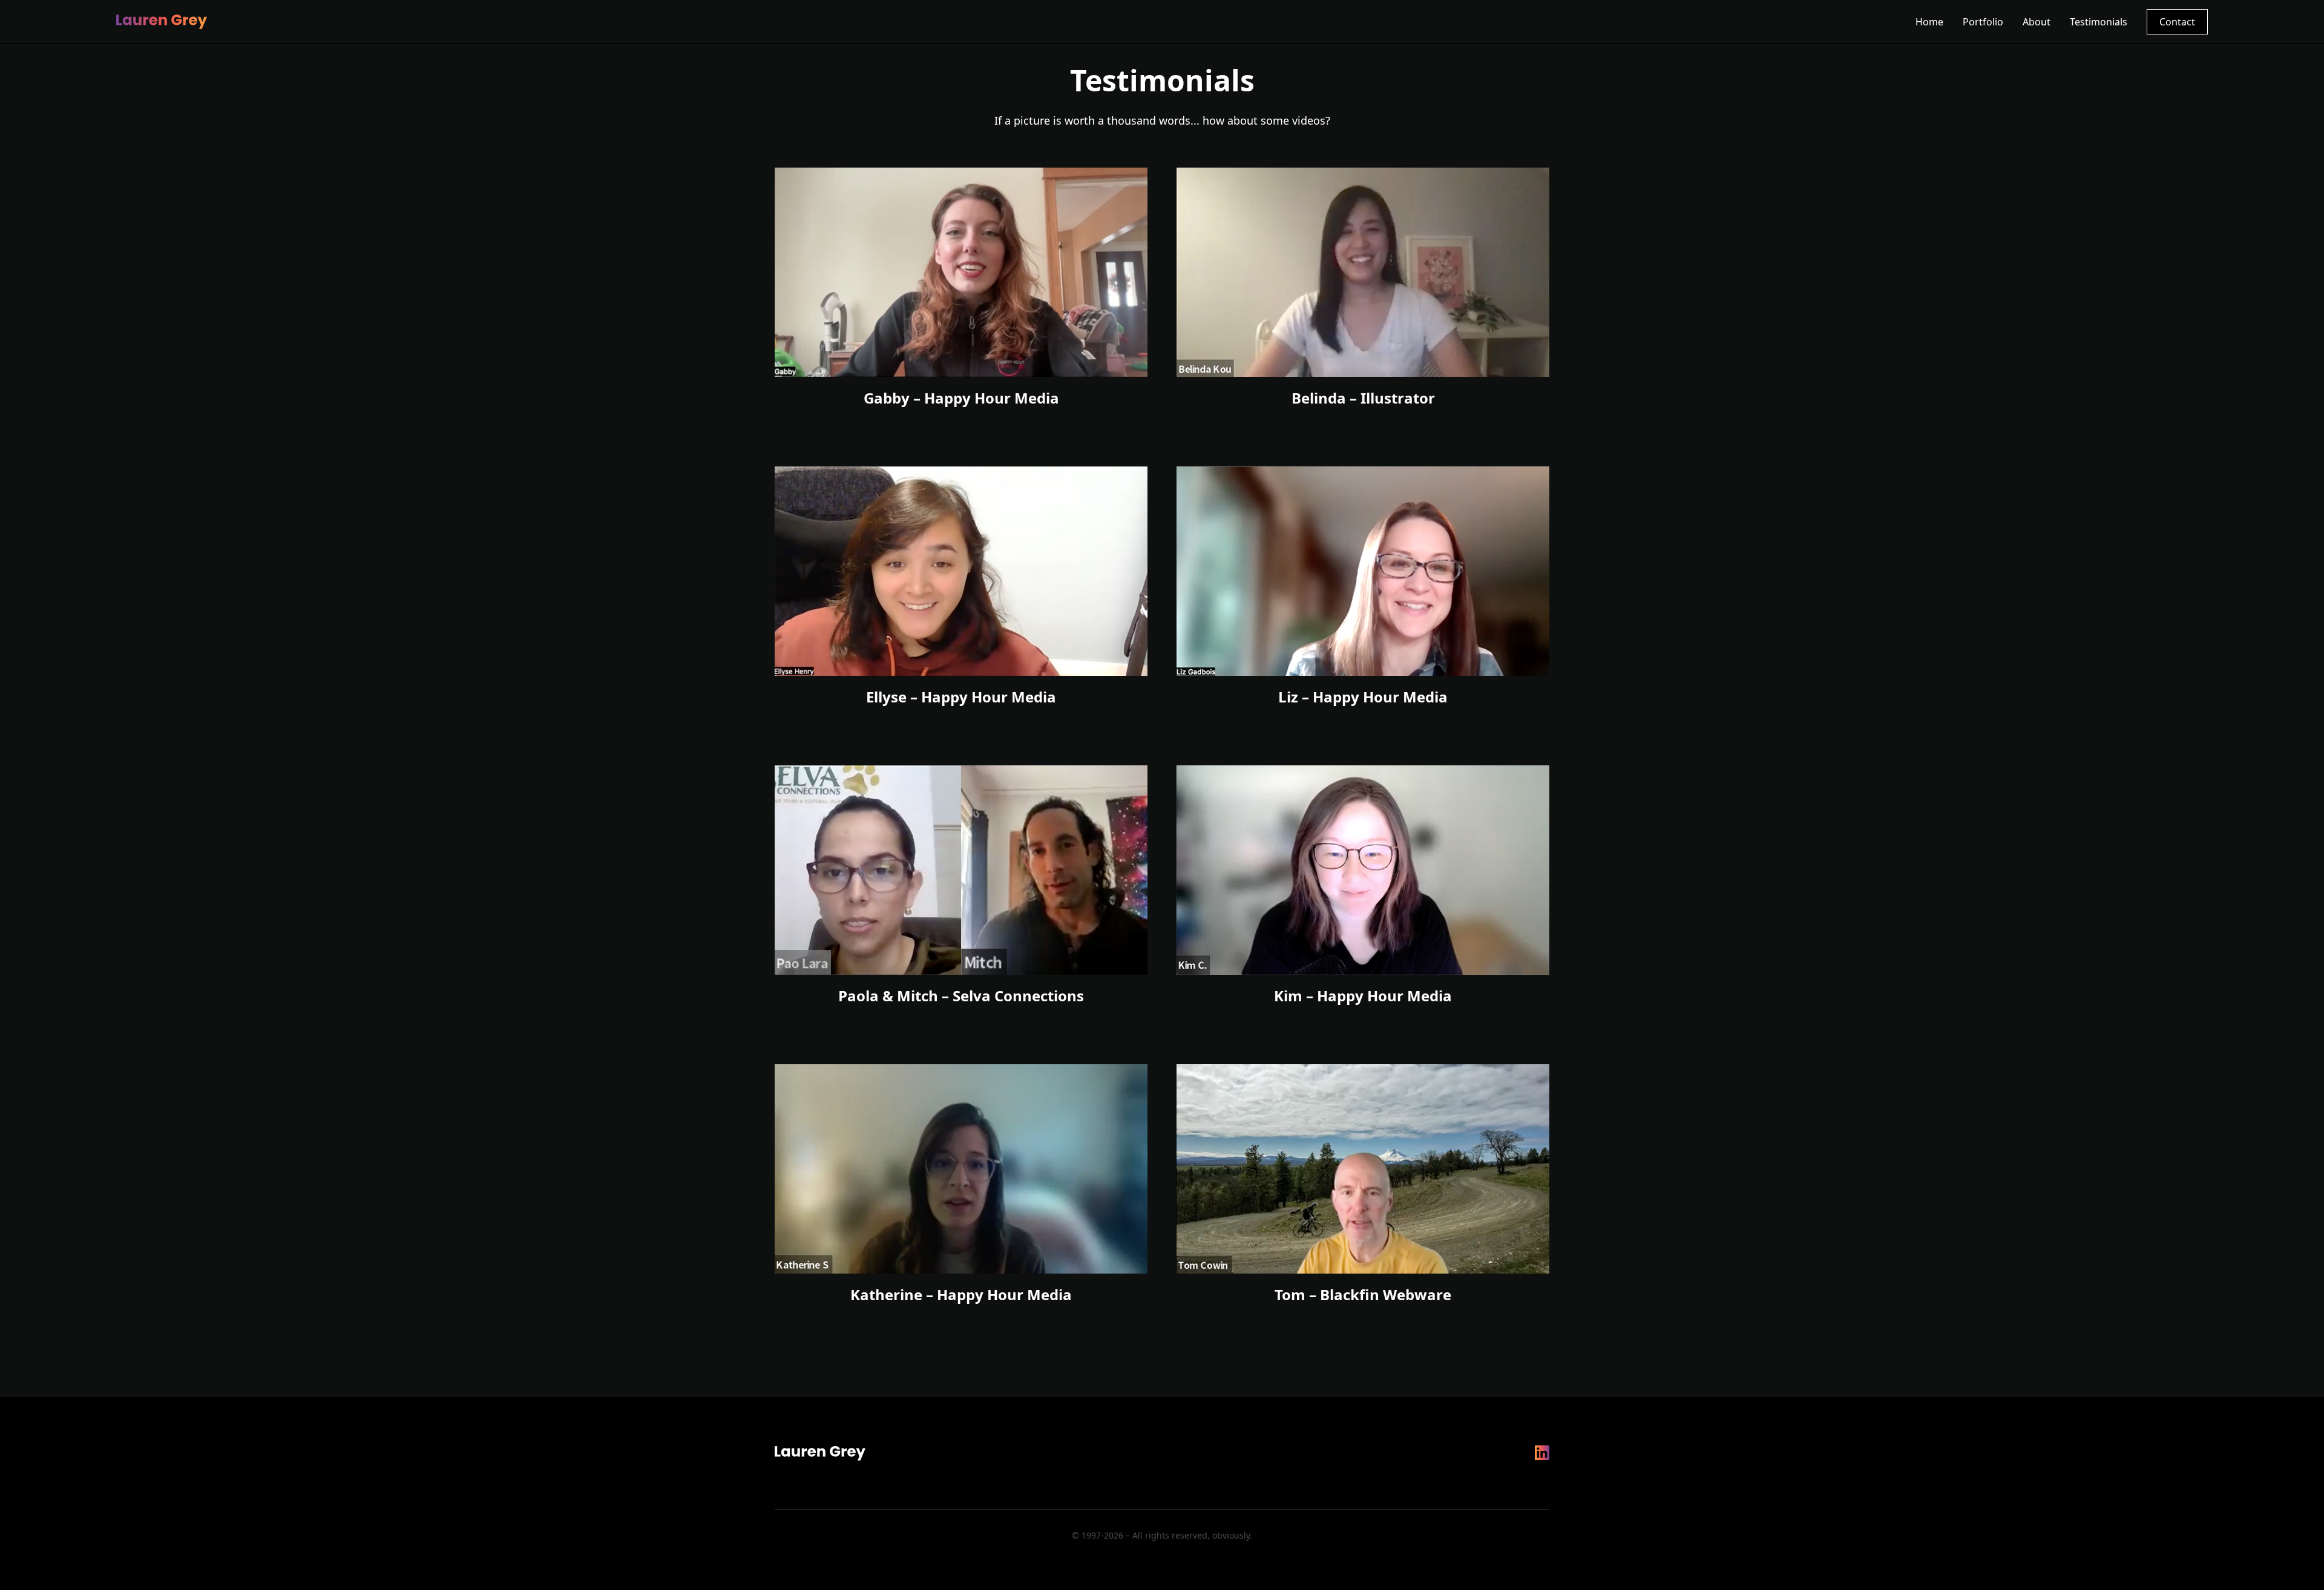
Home (1929, 22)
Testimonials (2099, 22)
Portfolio (1983, 22)
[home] (162, 22)
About (2037, 22)
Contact (2177, 22)
